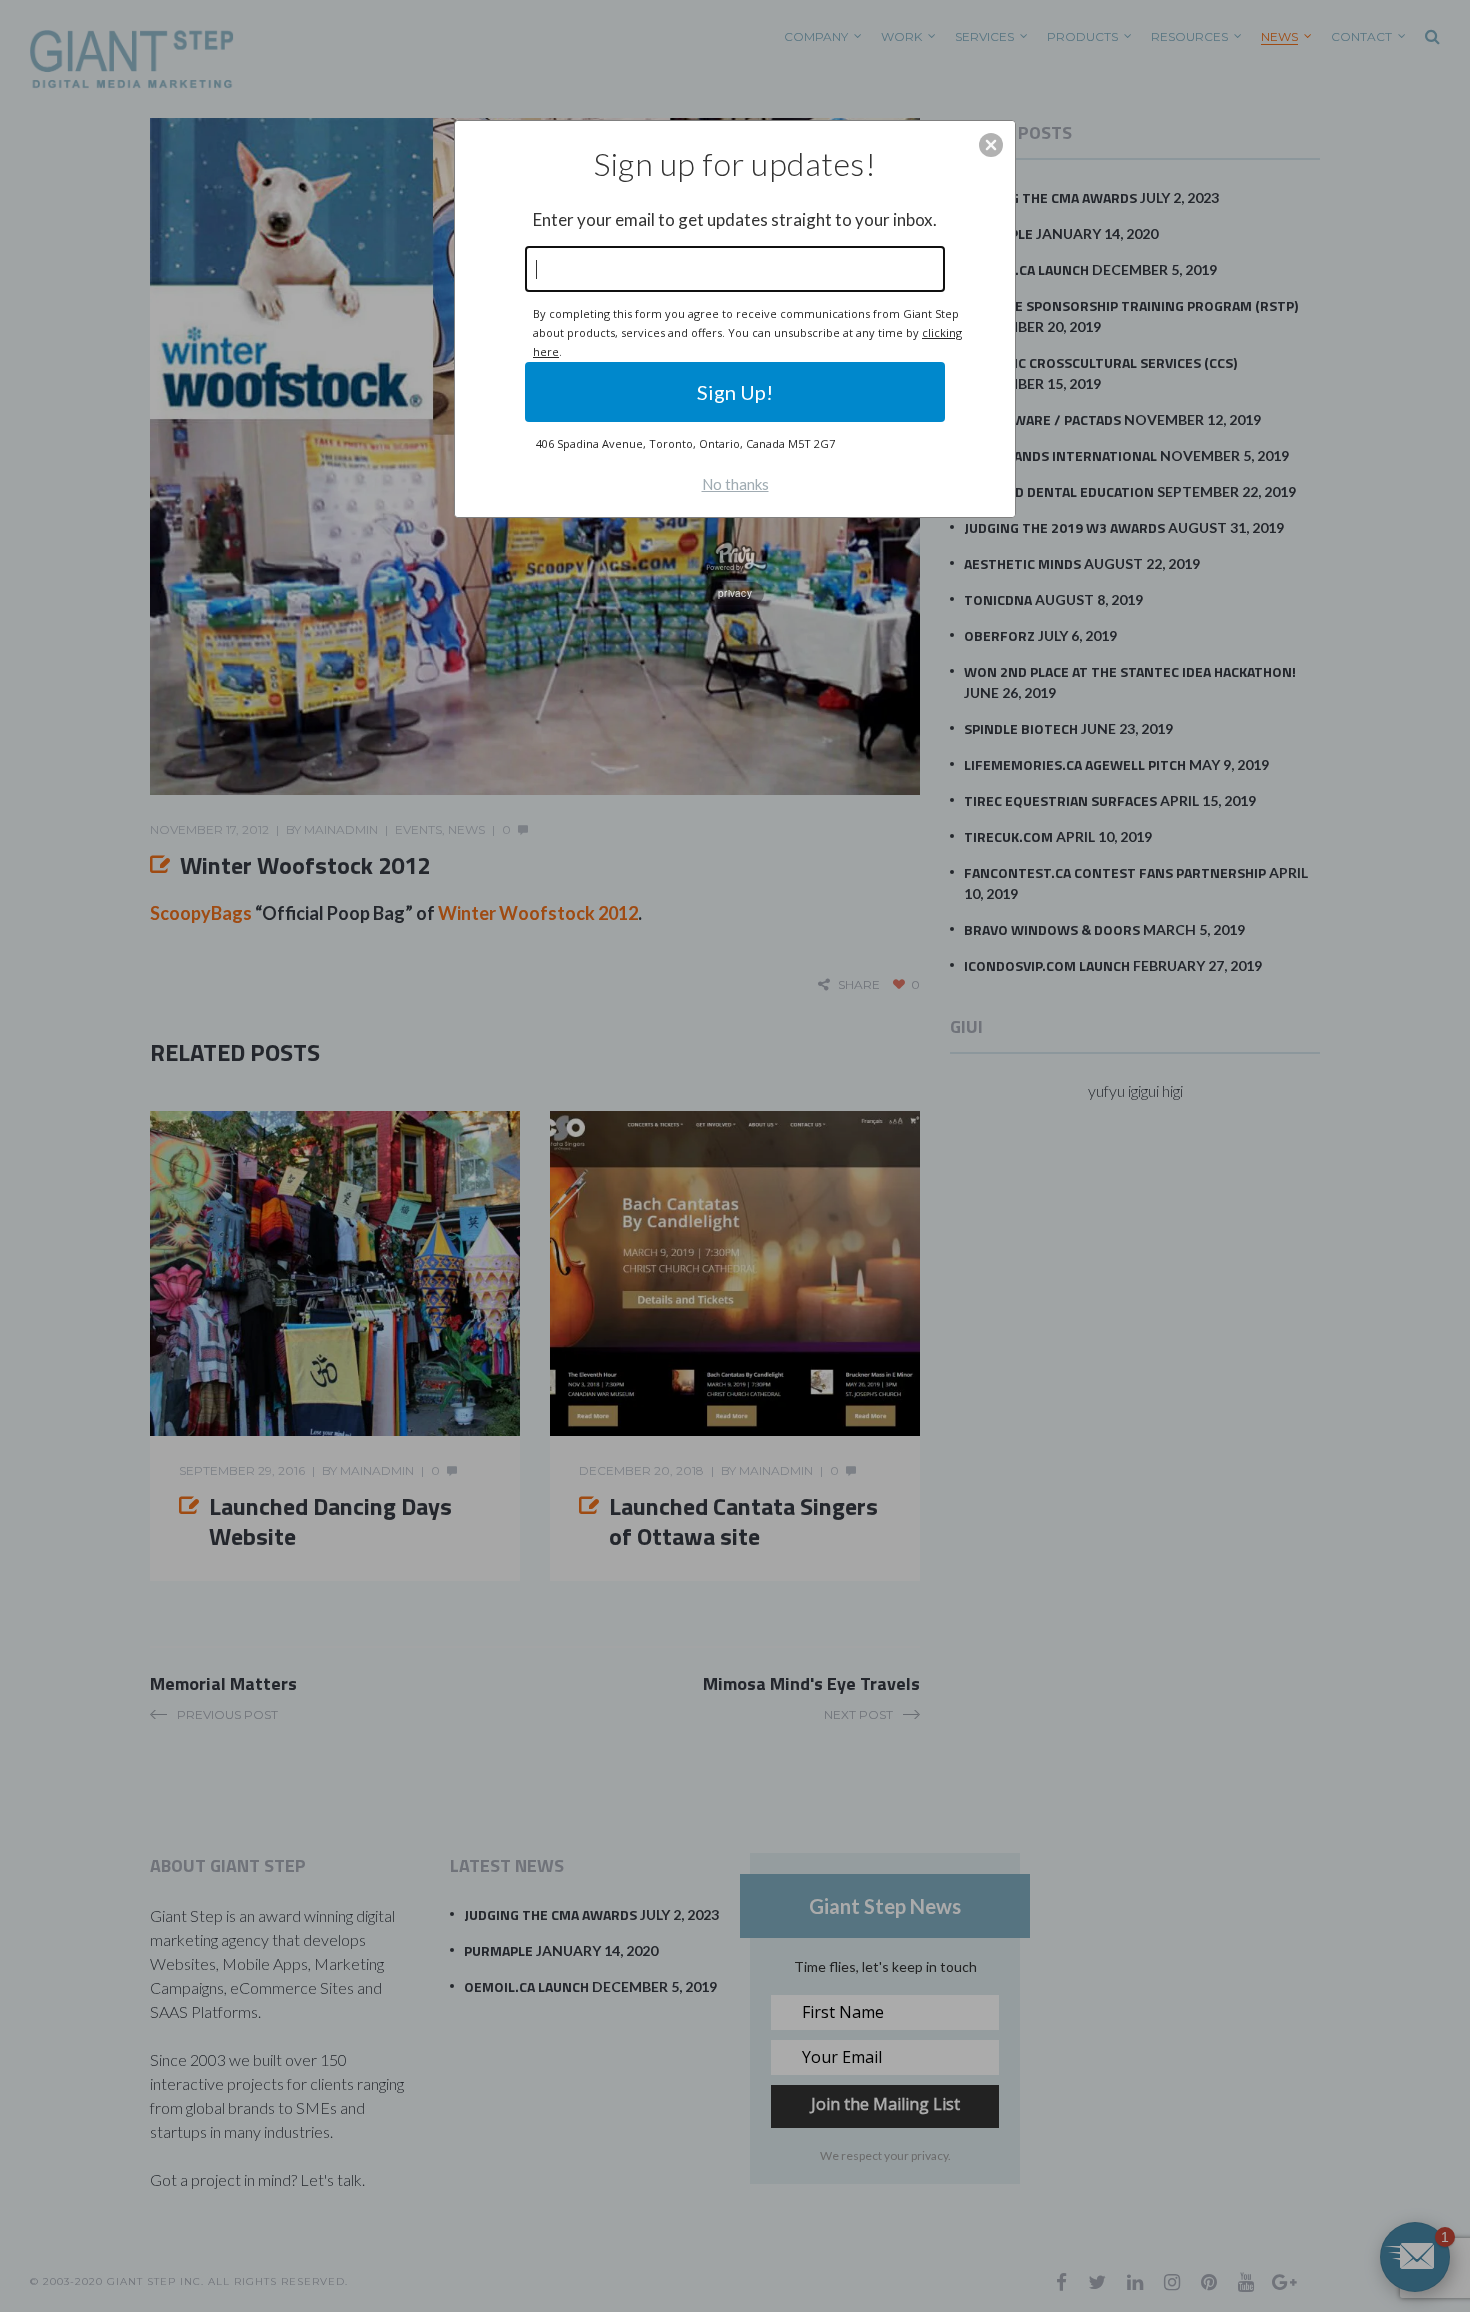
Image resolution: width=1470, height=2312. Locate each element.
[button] (991, 145)
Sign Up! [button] (735, 392)
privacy (735, 593)
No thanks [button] (735, 484)
